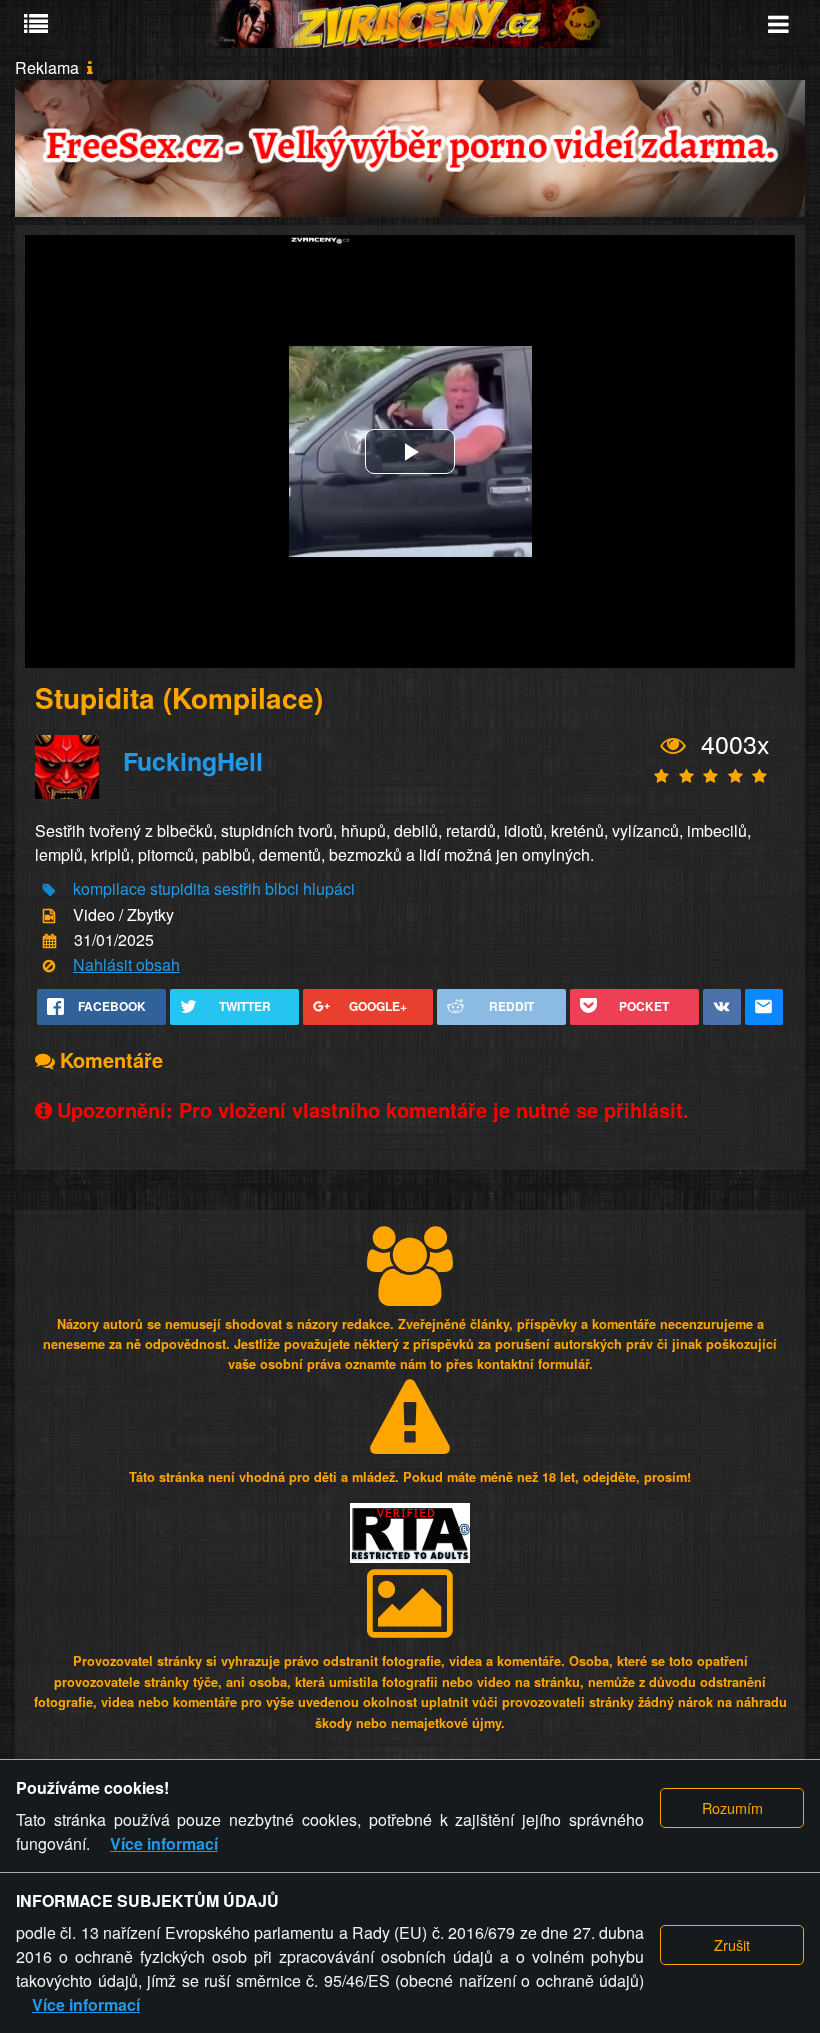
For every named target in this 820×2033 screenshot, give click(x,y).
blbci (282, 888)
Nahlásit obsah (126, 964)
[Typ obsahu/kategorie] (49, 915)
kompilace (109, 888)
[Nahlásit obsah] (49, 966)
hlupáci (329, 888)
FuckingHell (193, 761)
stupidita (180, 888)
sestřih (237, 888)
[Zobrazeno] (673, 746)
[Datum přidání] (49, 941)
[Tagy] (49, 890)
